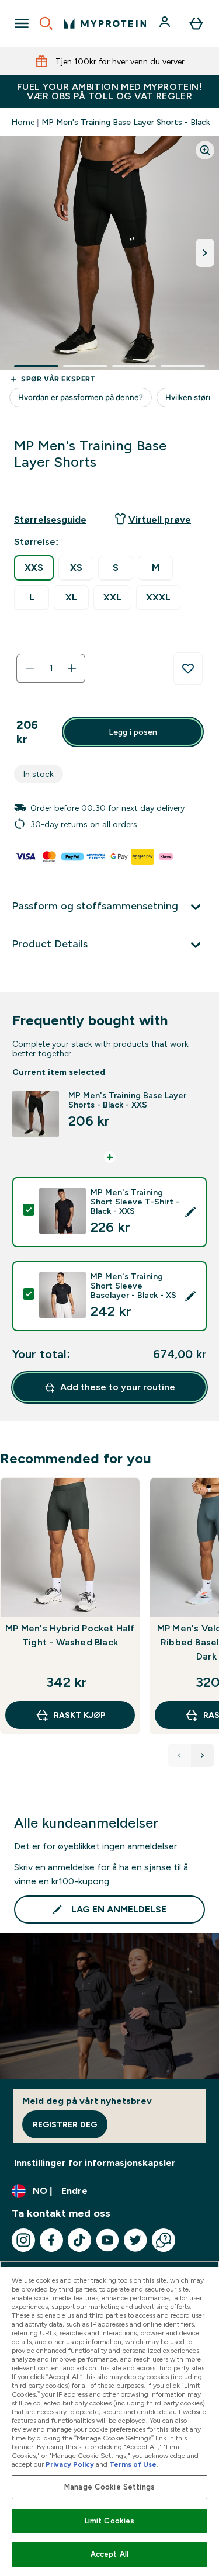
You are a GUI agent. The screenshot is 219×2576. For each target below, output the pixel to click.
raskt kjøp (80, 1715)
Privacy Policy (70, 2464)
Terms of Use (133, 2464)
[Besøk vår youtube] (107, 2240)
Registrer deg (65, 2124)
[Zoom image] (205, 150)
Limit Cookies (110, 2521)
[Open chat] (164, 2240)
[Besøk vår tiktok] (79, 2240)
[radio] (34, 568)
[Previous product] (179, 1755)
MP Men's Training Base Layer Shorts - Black (126, 122)
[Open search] (46, 23)
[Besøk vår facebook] (51, 2240)
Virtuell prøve (160, 520)
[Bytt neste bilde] (205, 253)
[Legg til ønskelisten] (188, 669)
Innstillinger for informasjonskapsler (95, 2163)
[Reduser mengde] (30, 668)
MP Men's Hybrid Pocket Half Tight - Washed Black (70, 1635)
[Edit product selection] (190, 1212)
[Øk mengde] (72, 668)
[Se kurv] (196, 23)
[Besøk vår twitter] (135, 2240)
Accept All (109, 2554)
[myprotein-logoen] (105, 23)
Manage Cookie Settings (109, 2487)
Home (23, 122)
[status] (51, 668)
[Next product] (203, 1755)
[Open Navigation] (22, 23)
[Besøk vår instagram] (23, 2240)
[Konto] (166, 23)
